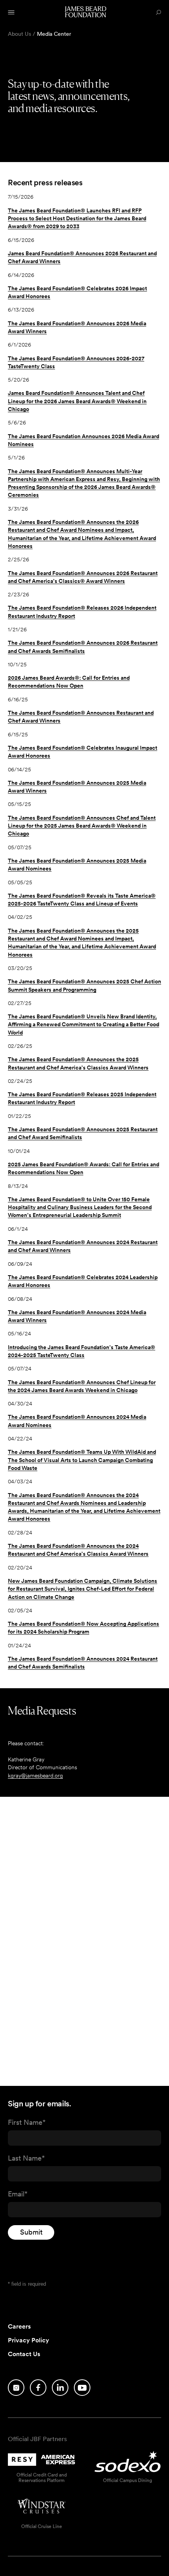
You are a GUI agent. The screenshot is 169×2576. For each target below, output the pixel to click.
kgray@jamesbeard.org (35, 1776)
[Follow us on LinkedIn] (60, 2388)
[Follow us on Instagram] (16, 2388)
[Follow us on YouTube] (82, 2388)
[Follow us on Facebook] (38, 2388)
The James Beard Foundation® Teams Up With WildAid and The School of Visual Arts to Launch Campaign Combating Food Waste (82, 1460)
